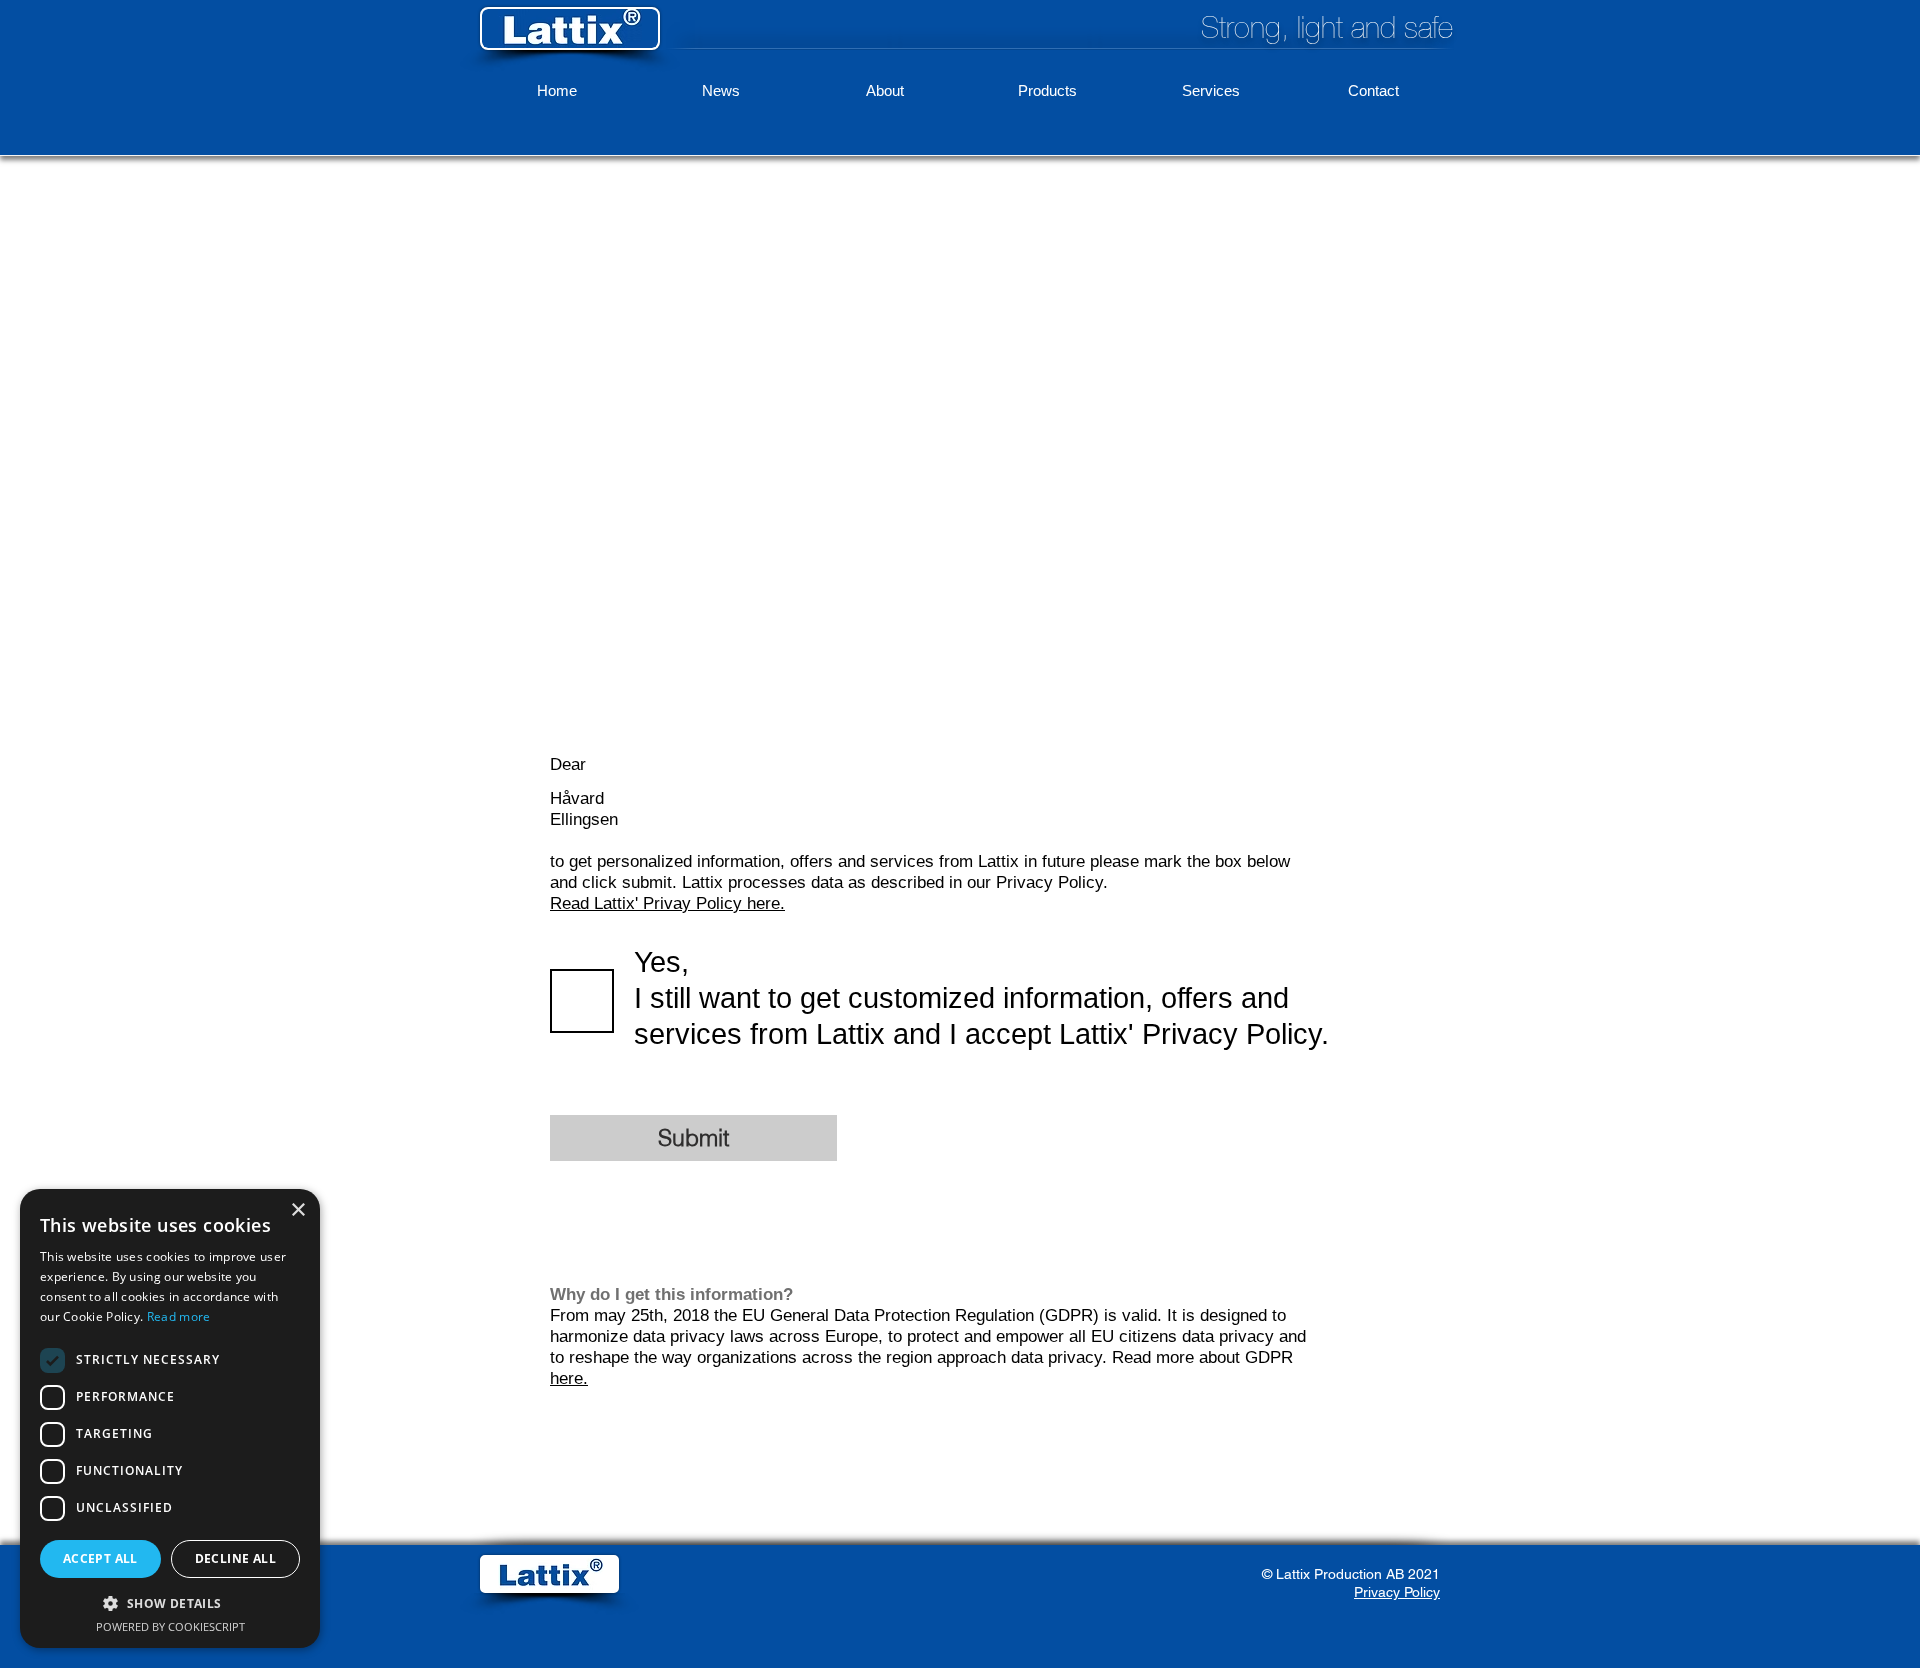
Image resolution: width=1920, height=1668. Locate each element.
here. (569, 1378)
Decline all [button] (235, 1558)
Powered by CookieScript (170, 1626)
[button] (170, 1602)
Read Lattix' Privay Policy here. (667, 903)
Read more (179, 1316)
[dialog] (170, 1418)
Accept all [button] (100, 1558)
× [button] (297, 1210)
